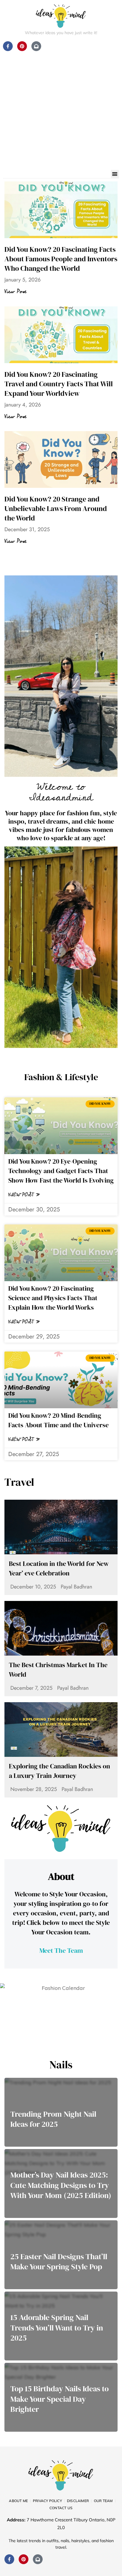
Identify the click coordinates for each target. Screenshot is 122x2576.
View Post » (24, 1195)
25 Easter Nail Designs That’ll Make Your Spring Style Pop (59, 2262)
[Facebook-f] (9, 2559)
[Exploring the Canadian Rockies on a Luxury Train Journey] (61, 1730)
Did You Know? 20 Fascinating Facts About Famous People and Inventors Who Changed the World (61, 259)
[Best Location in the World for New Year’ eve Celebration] (61, 1527)
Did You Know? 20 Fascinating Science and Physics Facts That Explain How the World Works (53, 1298)
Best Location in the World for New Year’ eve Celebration (59, 1568)
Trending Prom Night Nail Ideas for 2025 (53, 2119)
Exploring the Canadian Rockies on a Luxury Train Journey (60, 1771)
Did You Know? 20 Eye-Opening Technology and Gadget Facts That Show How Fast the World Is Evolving (61, 1171)
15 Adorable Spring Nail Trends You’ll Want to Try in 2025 (57, 2328)
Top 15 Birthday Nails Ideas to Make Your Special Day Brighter (60, 2399)
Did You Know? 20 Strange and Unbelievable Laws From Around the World (56, 508)
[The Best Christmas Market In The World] (61, 1628)
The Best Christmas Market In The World (58, 1670)
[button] (115, 174)
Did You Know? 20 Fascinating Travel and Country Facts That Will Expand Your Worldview (59, 384)
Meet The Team (61, 1950)
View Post (15, 292)
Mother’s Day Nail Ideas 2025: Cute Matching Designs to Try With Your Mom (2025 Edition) (61, 2185)
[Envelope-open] (38, 2559)
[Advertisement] (61, 106)
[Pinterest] (24, 2559)
